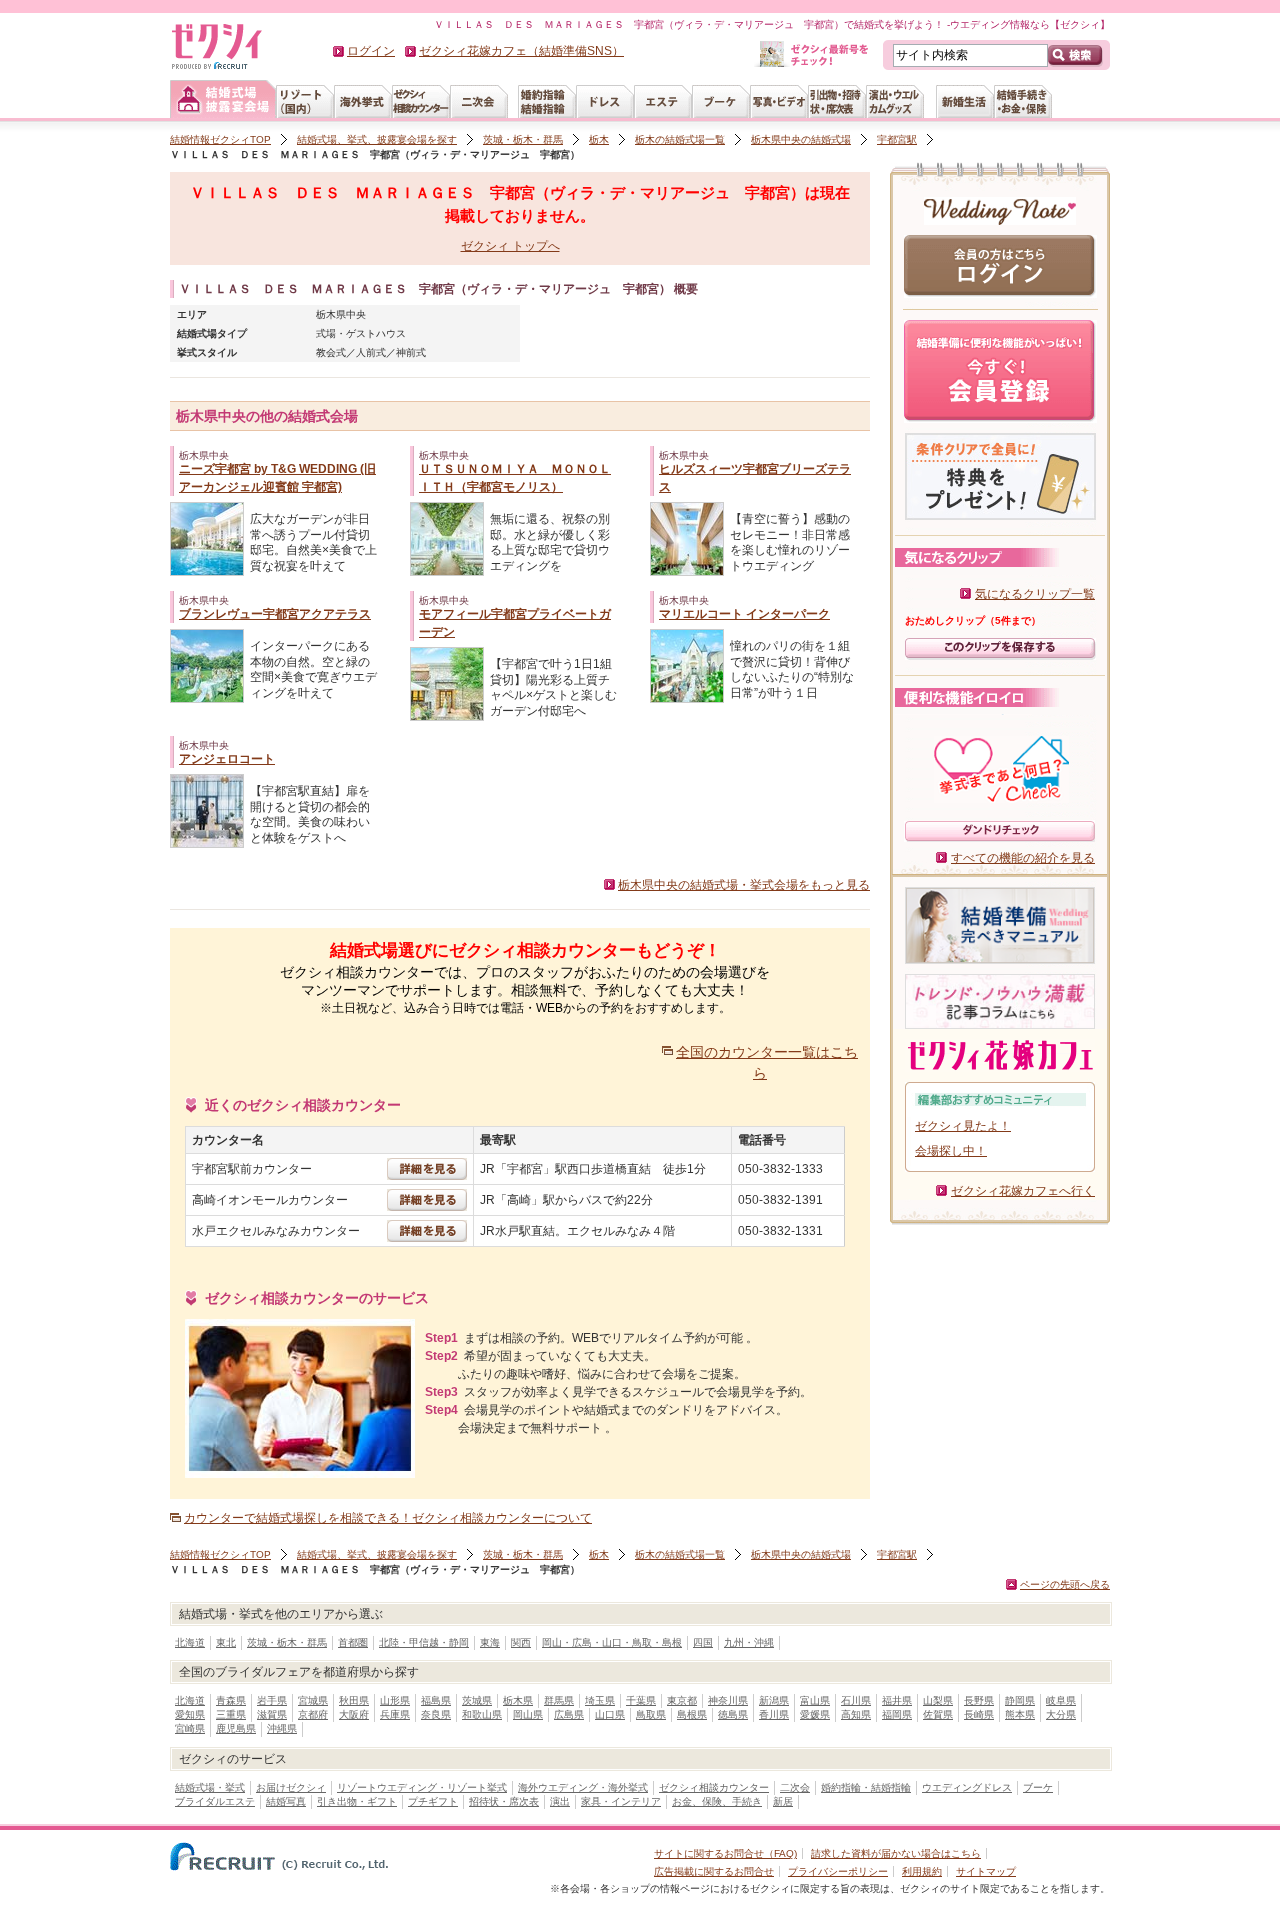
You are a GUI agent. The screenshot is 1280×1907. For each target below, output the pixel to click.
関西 (521, 1642)
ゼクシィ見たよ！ (963, 1126)
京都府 (313, 1714)
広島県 (569, 1714)
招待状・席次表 (504, 1801)
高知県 (856, 1714)
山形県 (395, 1700)
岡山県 (528, 1714)
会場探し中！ (951, 1151)
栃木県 (518, 1700)
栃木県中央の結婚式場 (801, 139)
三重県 (231, 1714)
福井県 (897, 1700)
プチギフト (433, 1801)
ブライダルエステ (215, 1801)
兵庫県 (395, 1714)
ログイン (371, 51)
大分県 (1061, 1714)
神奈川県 (728, 1700)
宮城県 (313, 1700)
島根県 (692, 1714)
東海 (490, 1642)
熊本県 (1020, 1714)
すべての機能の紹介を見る (1023, 858)
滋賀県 (272, 1714)
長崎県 (979, 1714)
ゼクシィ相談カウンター (714, 1787)
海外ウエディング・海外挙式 (583, 1787)
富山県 (815, 1700)
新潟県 (774, 1700)
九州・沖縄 (749, 1642)
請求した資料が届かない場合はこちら (896, 1853)
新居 (783, 1801)
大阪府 (354, 1714)
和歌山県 (482, 1714)
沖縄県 (282, 1728)
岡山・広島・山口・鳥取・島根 (612, 1642)
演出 (560, 1801)
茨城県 (477, 1700)
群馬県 (559, 1700)
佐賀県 (938, 1714)
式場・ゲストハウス (361, 333)
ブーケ (1038, 1787)
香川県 (774, 1714)
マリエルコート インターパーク (744, 614)
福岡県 (897, 1714)
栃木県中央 (341, 314)
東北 (226, 1642)
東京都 (682, 1700)
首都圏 (353, 1642)
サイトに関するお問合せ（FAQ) (725, 1853)
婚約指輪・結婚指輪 (866, 1787)
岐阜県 (1061, 1700)
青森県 (231, 1700)
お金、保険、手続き (717, 1801)
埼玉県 (600, 1700)
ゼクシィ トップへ (510, 246)
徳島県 (733, 1714)
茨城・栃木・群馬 (523, 139)
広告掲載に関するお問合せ (714, 1871)
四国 (703, 1642)
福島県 (436, 1700)
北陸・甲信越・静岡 (424, 1642)
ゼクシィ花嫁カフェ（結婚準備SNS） (521, 51)
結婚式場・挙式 (210, 1787)
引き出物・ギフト (357, 1801)
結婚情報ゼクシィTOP (220, 139)
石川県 (856, 1700)
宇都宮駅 (897, 139)
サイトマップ (986, 1871)
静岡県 (1020, 1700)
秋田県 (354, 1700)
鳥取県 (651, 1714)
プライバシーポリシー (838, 1871)
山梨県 (938, 1700)
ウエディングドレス (967, 1787)
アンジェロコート (227, 759)
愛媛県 (815, 1714)
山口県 (610, 1714)
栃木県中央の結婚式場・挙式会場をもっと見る (744, 885)
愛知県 (190, 1714)
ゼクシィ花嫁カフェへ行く (1023, 1191)
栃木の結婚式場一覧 (680, 139)
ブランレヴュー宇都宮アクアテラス (275, 614)
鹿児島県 (236, 1728)
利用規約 (922, 1871)
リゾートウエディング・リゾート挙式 (422, 1787)
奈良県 (436, 1714)
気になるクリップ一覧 (1035, 594)
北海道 (190, 1642)
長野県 (979, 1700)
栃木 (599, 139)
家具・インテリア (621, 1801)
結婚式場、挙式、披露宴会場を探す (377, 139)
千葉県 (641, 1700)
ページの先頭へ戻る (1065, 1584)
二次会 (795, 1787)
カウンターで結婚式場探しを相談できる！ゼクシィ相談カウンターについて (388, 1518)
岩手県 (272, 1700)
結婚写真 (286, 1801)
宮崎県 (190, 1728)
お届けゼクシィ (291, 1787)
